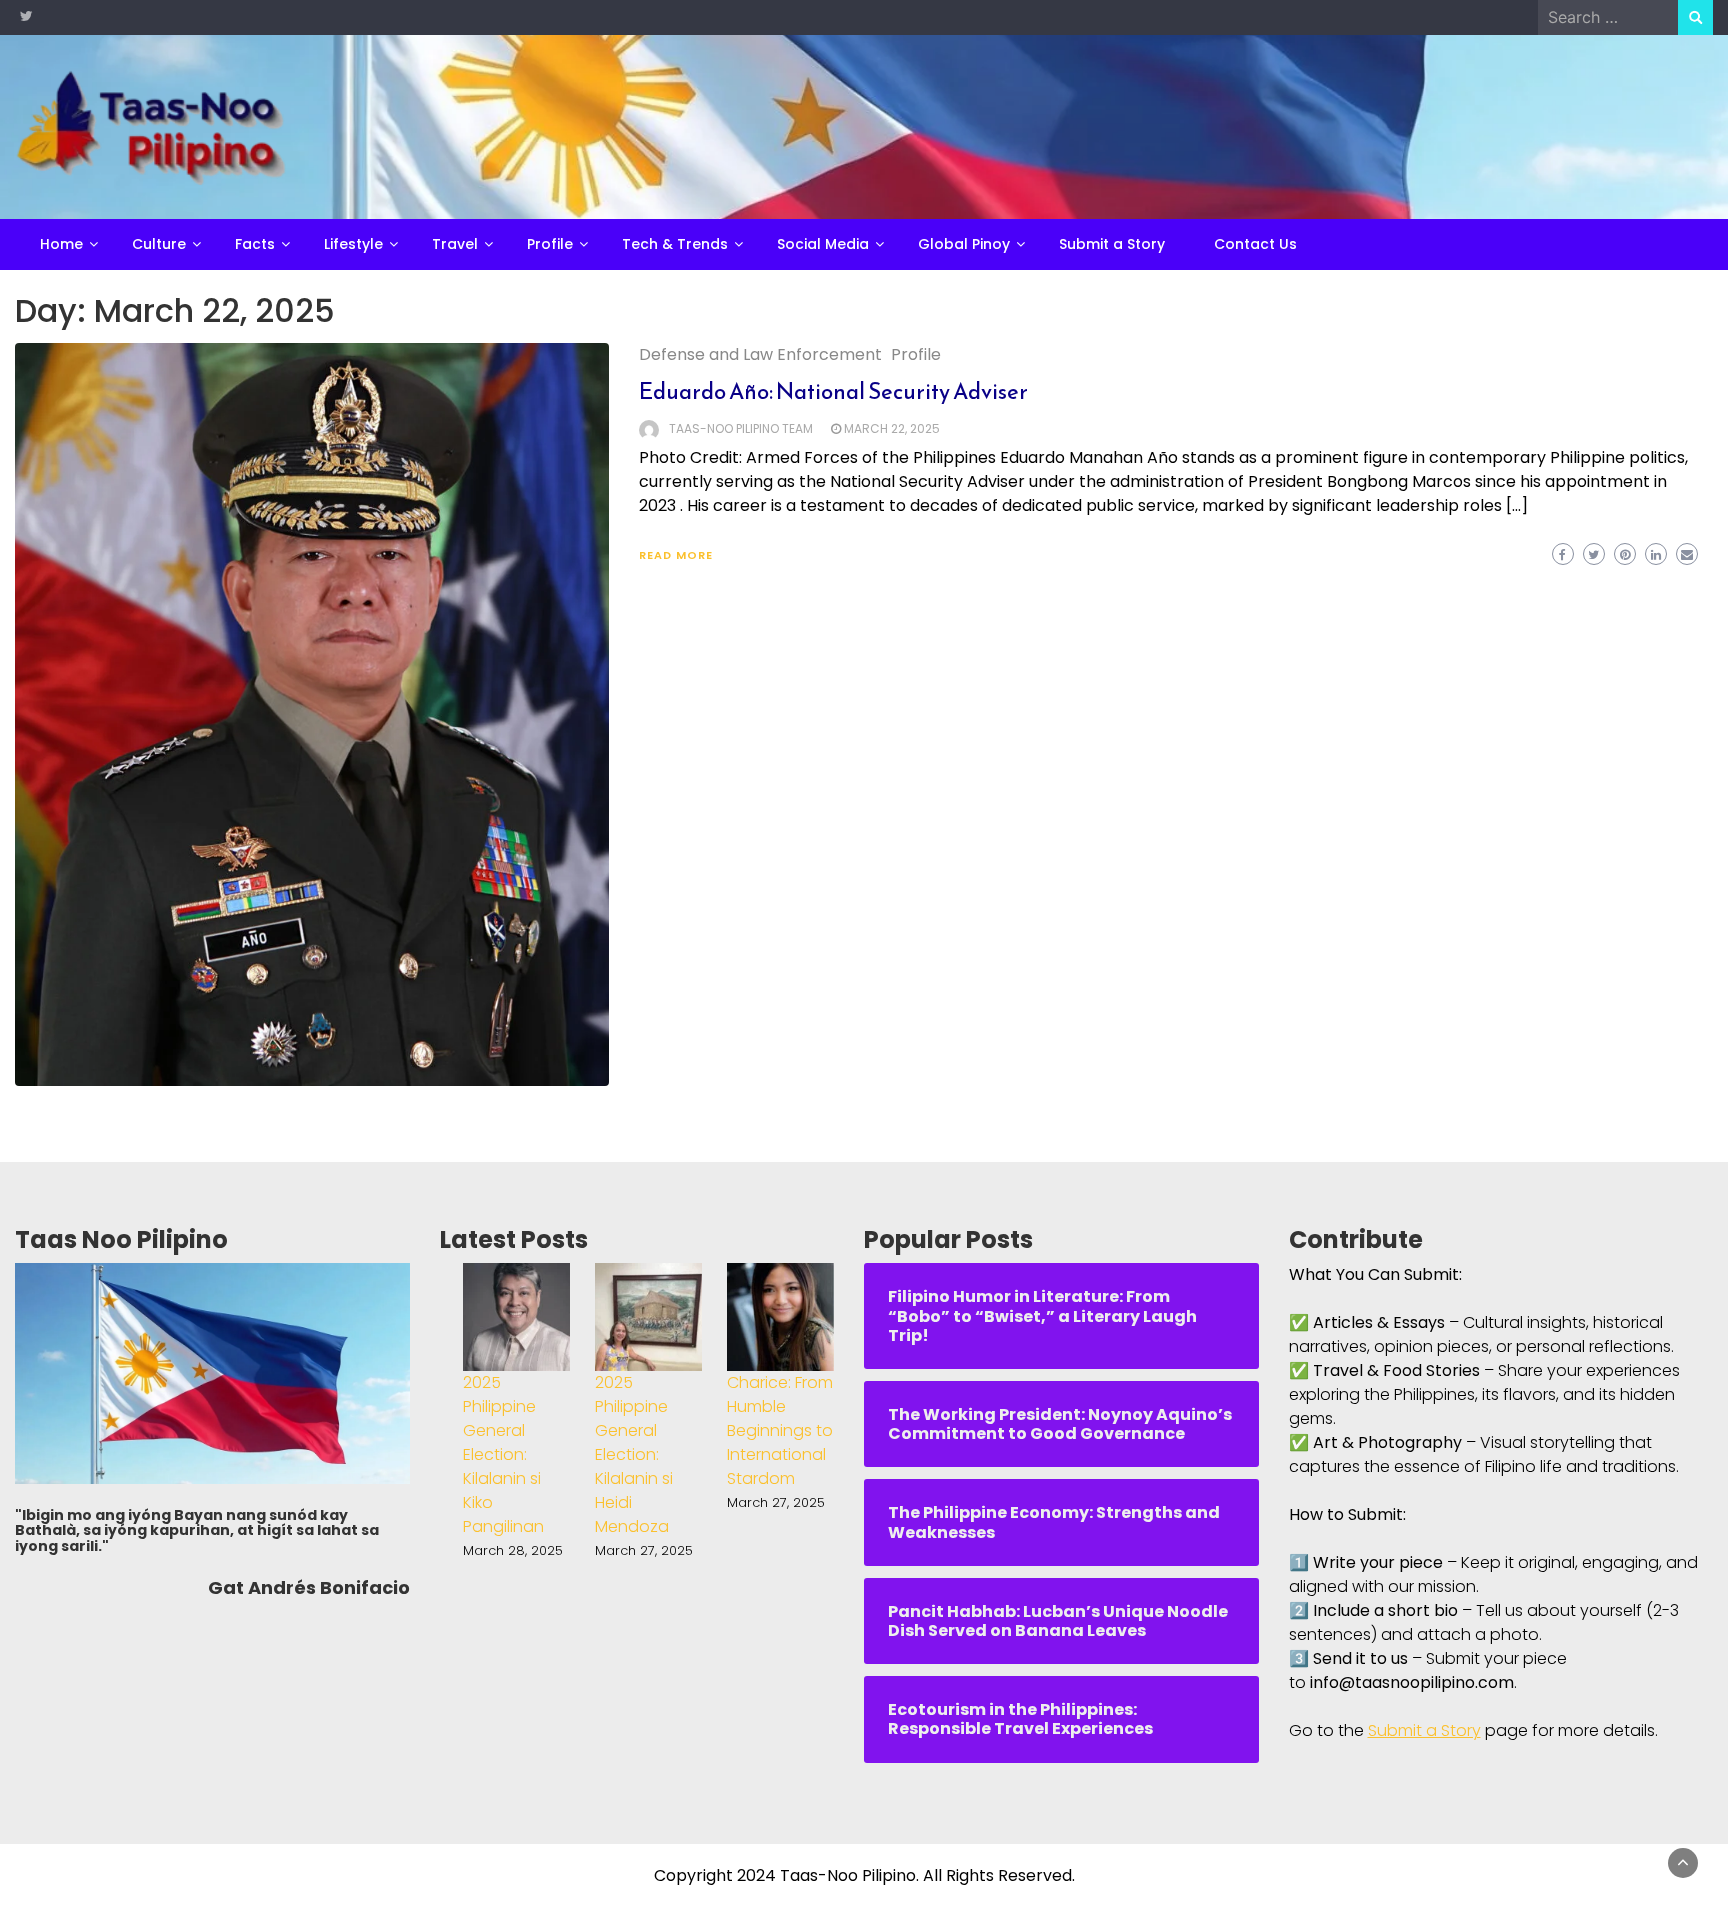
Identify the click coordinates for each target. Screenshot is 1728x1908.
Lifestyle (353, 244)
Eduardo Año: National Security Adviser (833, 391)
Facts (255, 244)
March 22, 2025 (892, 428)
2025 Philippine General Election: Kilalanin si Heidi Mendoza (634, 1454)
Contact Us (1255, 244)
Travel (455, 244)
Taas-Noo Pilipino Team (741, 428)
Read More (676, 555)
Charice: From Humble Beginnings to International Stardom (780, 1430)
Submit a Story (1112, 244)
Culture (159, 244)
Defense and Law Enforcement (760, 354)
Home (61, 244)
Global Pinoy (964, 244)
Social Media (823, 244)
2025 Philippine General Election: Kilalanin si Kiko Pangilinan (503, 1454)
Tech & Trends (675, 244)
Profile (550, 244)
